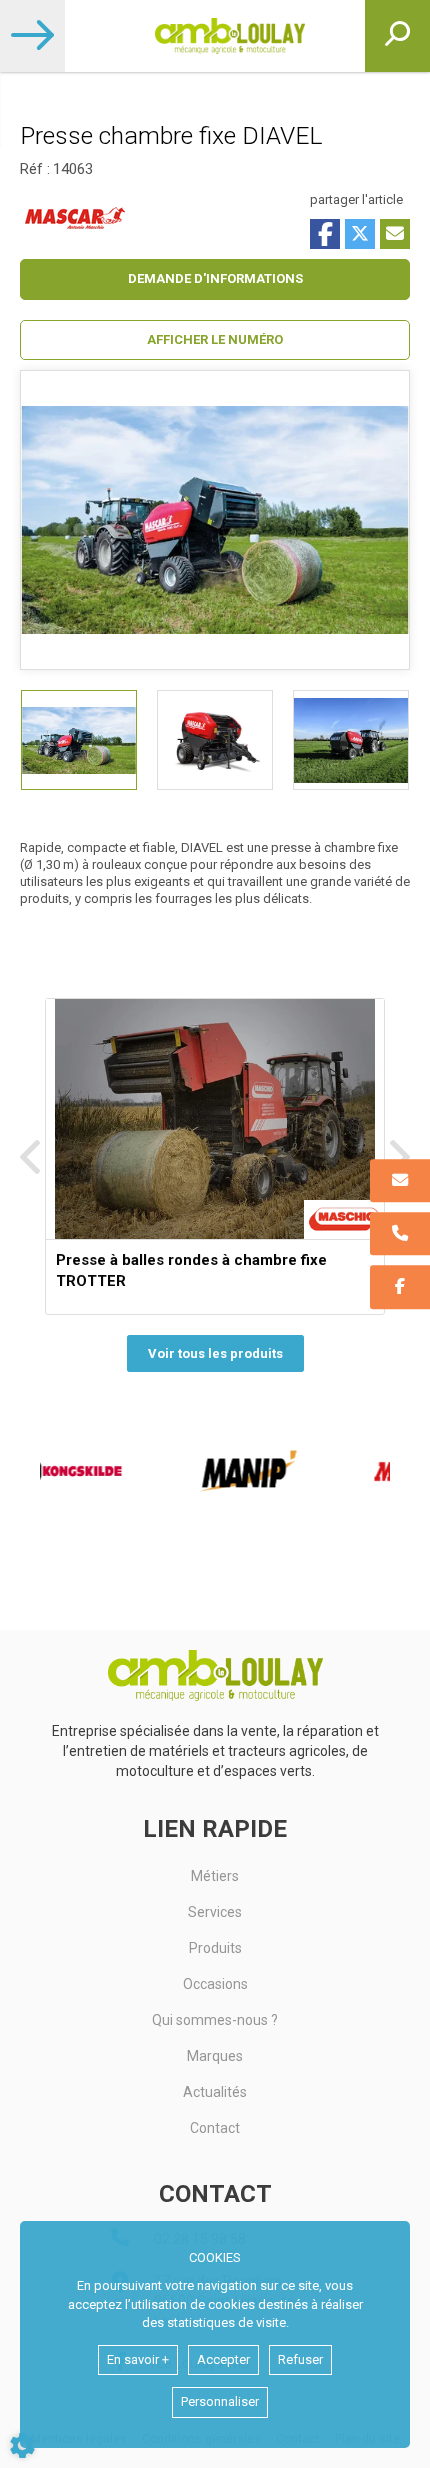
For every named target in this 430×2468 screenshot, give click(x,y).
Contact (215, 2128)
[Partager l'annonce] (395, 234)
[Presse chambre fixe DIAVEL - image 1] (79, 740)
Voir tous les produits (215, 1353)
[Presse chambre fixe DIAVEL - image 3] (351, 740)
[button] (215, 340)
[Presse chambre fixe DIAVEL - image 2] (215, 740)
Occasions (215, 1984)
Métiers (215, 1876)
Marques (215, 2056)
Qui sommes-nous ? (215, 2020)
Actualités (215, 2092)
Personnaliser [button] (220, 2401)
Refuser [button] (300, 2359)
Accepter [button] (223, 2359)
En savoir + (138, 2359)
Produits (215, 1948)
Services (215, 1912)
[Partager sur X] (360, 234)
